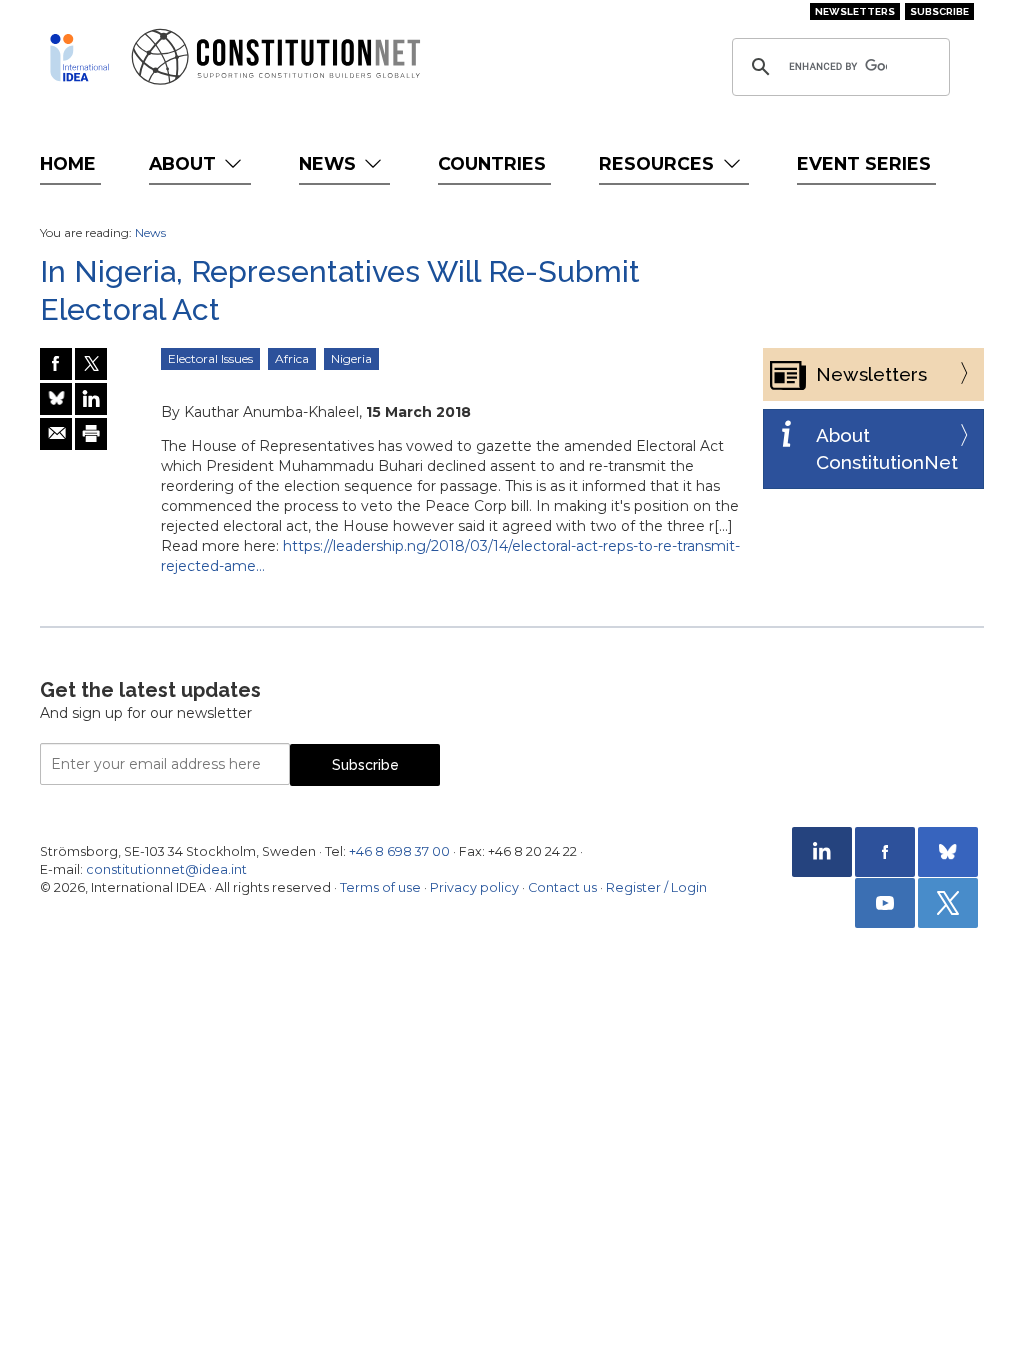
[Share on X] (91, 364)
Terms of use (380, 887)
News (330, 163)
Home (68, 163)
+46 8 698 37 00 (399, 851)
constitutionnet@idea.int (166, 869)
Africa (292, 358)
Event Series (864, 163)
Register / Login (656, 887)
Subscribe (939, 11)
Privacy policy (474, 887)
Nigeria (351, 358)
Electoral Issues (210, 358)
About (185, 163)
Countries (492, 163)
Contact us (562, 887)
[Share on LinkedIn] (91, 399)
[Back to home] (79, 57)
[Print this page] (91, 434)
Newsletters (855, 11)
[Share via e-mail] (56, 434)
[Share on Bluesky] (56, 399)
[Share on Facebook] (56, 364)
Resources (659, 163)
